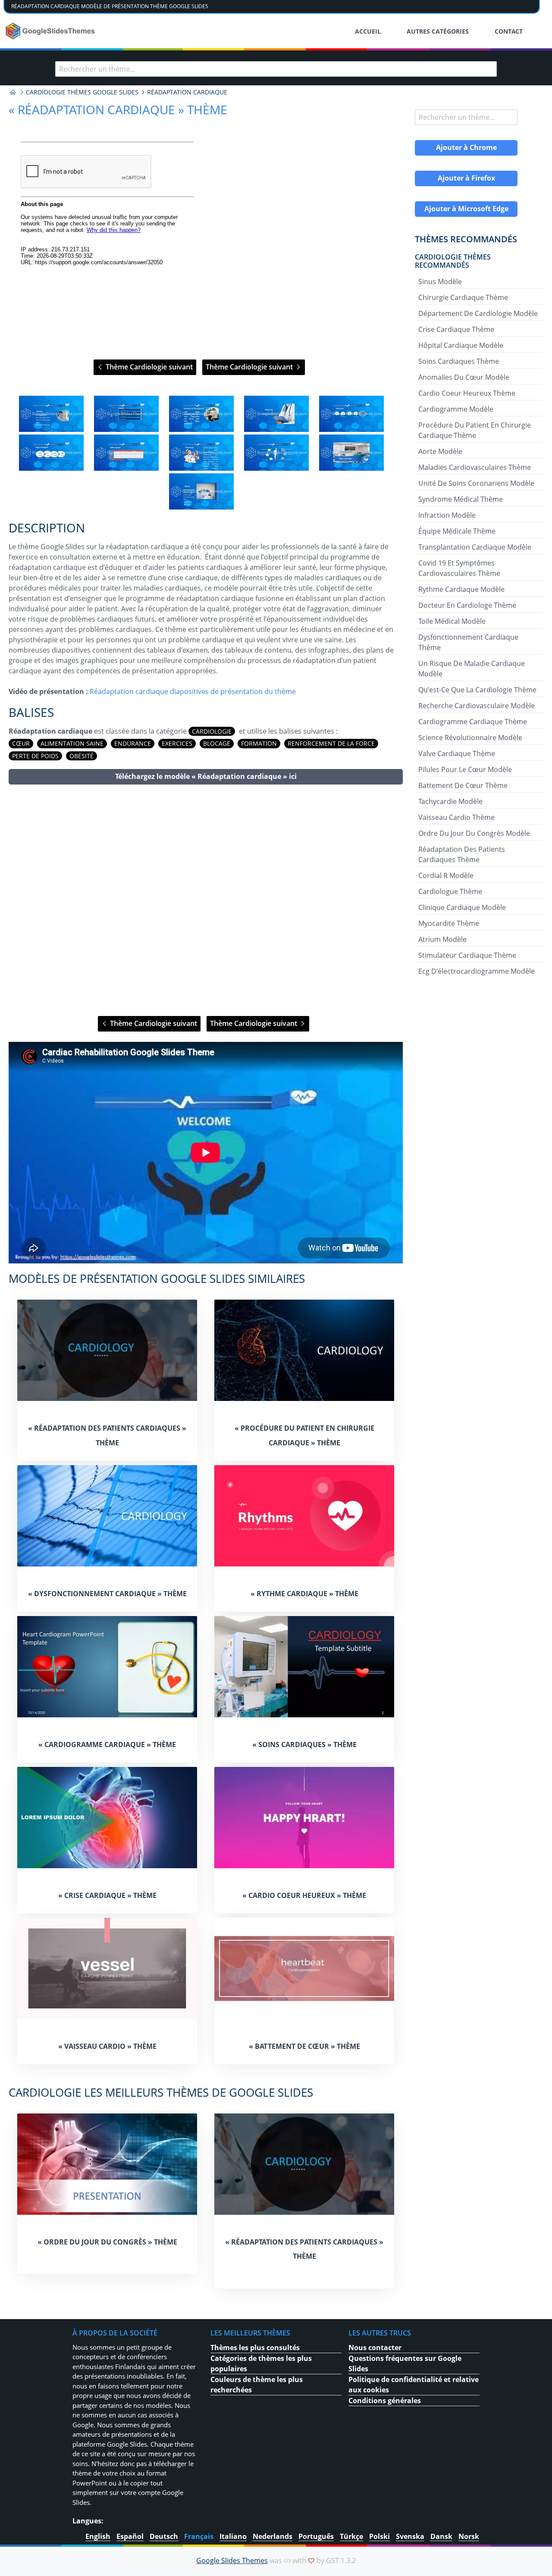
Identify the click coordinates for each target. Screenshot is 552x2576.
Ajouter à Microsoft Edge (466, 209)
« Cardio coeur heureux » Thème (304, 1895)
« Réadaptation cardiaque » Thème (118, 109)
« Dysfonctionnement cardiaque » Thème (107, 1594)
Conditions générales (385, 2401)
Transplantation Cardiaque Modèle (475, 547)
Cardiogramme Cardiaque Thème (473, 722)
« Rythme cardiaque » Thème (304, 1594)
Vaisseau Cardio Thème (456, 817)
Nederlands (273, 2536)
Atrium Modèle (442, 939)
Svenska (410, 2536)
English (98, 2536)
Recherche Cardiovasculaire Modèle (477, 706)
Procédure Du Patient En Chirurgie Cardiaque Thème (475, 430)
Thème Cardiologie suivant (148, 367)
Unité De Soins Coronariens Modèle (476, 483)
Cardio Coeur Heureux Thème (467, 393)
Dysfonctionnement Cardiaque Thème (468, 642)
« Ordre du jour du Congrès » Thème (107, 2242)
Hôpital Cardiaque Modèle (461, 345)
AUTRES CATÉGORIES (438, 31)
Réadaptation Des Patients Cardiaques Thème (462, 854)
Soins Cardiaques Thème (459, 361)
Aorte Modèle (440, 451)
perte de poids (35, 756)
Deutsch (164, 2536)
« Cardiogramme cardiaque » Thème (107, 1744)
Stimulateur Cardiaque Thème (467, 955)
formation (259, 743)
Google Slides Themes (232, 2560)
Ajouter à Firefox (466, 178)
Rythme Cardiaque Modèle (461, 589)
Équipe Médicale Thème (457, 531)
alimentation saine (72, 743)
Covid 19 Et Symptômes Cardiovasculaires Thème (459, 568)
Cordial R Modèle (446, 875)
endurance (133, 743)
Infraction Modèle (447, 515)
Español (130, 2536)
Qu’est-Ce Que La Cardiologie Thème (477, 690)
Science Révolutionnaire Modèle (470, 738)
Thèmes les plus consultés (255, 2348)
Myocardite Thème (449, 923)
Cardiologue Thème (450, 891)
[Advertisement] (206, 900)
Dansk (441, 2536)
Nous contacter (375, 2348)
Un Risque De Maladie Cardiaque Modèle (472, 669)
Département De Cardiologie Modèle (478, 313)
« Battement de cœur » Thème (304, 2046)
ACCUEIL (368, 31)
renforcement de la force (331, 743)
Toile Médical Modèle (452, 621)
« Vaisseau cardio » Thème (107, 2046)
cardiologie (212, 731)
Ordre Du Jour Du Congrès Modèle (474, 833)
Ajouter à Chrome (466, 147)
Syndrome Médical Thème (461, 499)
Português (316, 2536)
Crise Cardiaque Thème (456, 329)
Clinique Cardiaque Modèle (462, 907)
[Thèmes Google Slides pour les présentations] (13, 92)
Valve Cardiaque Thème (457, 753)
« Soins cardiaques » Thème (304, 1744)
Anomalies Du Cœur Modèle (464, 377)
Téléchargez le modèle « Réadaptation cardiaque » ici (206, 776)
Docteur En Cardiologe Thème (467, 605)
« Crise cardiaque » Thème (107, 1895)
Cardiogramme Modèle (456, 409)
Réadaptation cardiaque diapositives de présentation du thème (193, 691)
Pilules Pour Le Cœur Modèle (465, 769)
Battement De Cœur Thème (463, 785)
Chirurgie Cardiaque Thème (463, 297)
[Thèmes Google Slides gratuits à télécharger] (51, 31)
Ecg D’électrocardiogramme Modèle (477, 971)
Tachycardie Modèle (450, 801)
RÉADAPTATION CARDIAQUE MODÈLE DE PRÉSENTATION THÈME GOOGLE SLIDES (110, 6)
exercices (177, 743)
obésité (82, 756)
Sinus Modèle (440, 281)
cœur (21, 743)
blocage (217, 743)
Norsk (469, 2536)
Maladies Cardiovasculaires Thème (475, 467)
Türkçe (351, 2536)
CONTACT (509, 31)
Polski (379, 2536)
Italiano (233, 2536)
